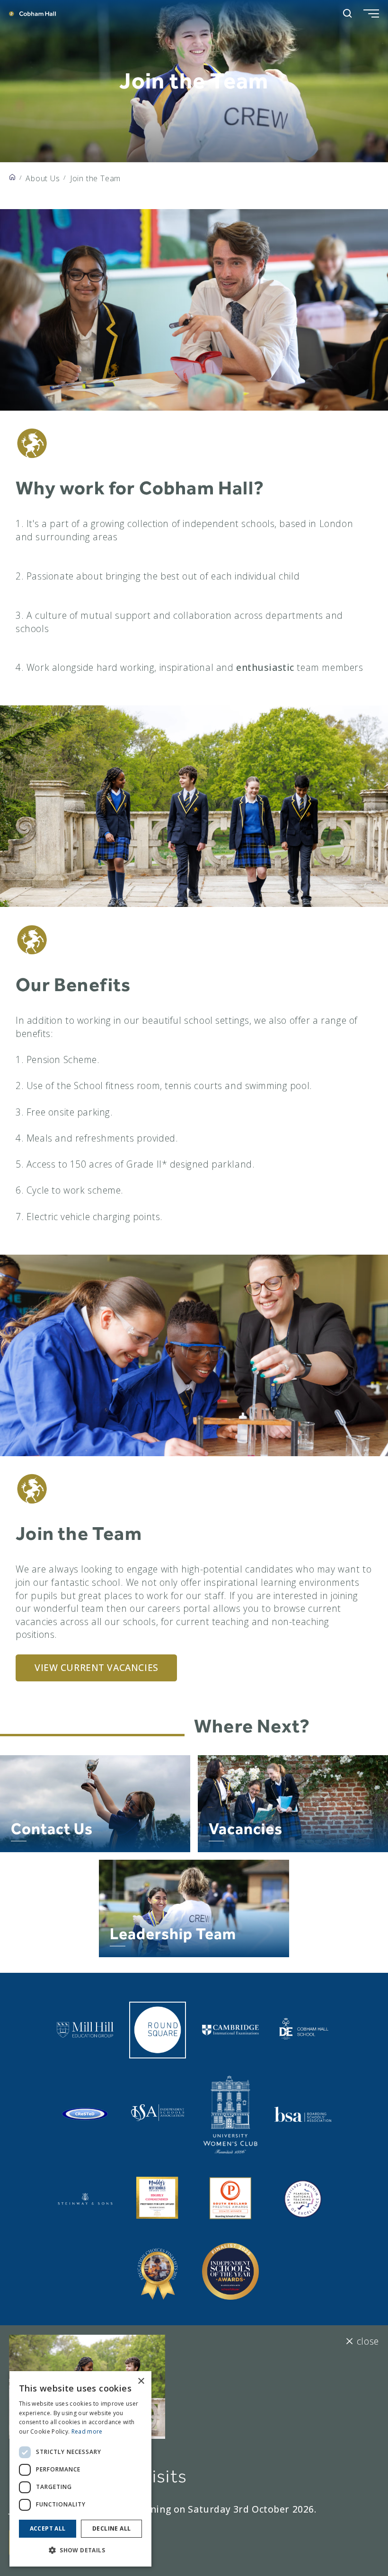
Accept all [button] (48, 2528)
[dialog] (80, 2469)
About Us (43, 178)
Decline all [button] (111, 2528)
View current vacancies (97, 1667)
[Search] (348, 13)
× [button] (141, 2381)
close (368, 2341)
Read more (87, 2431)
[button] (80, 2550)
